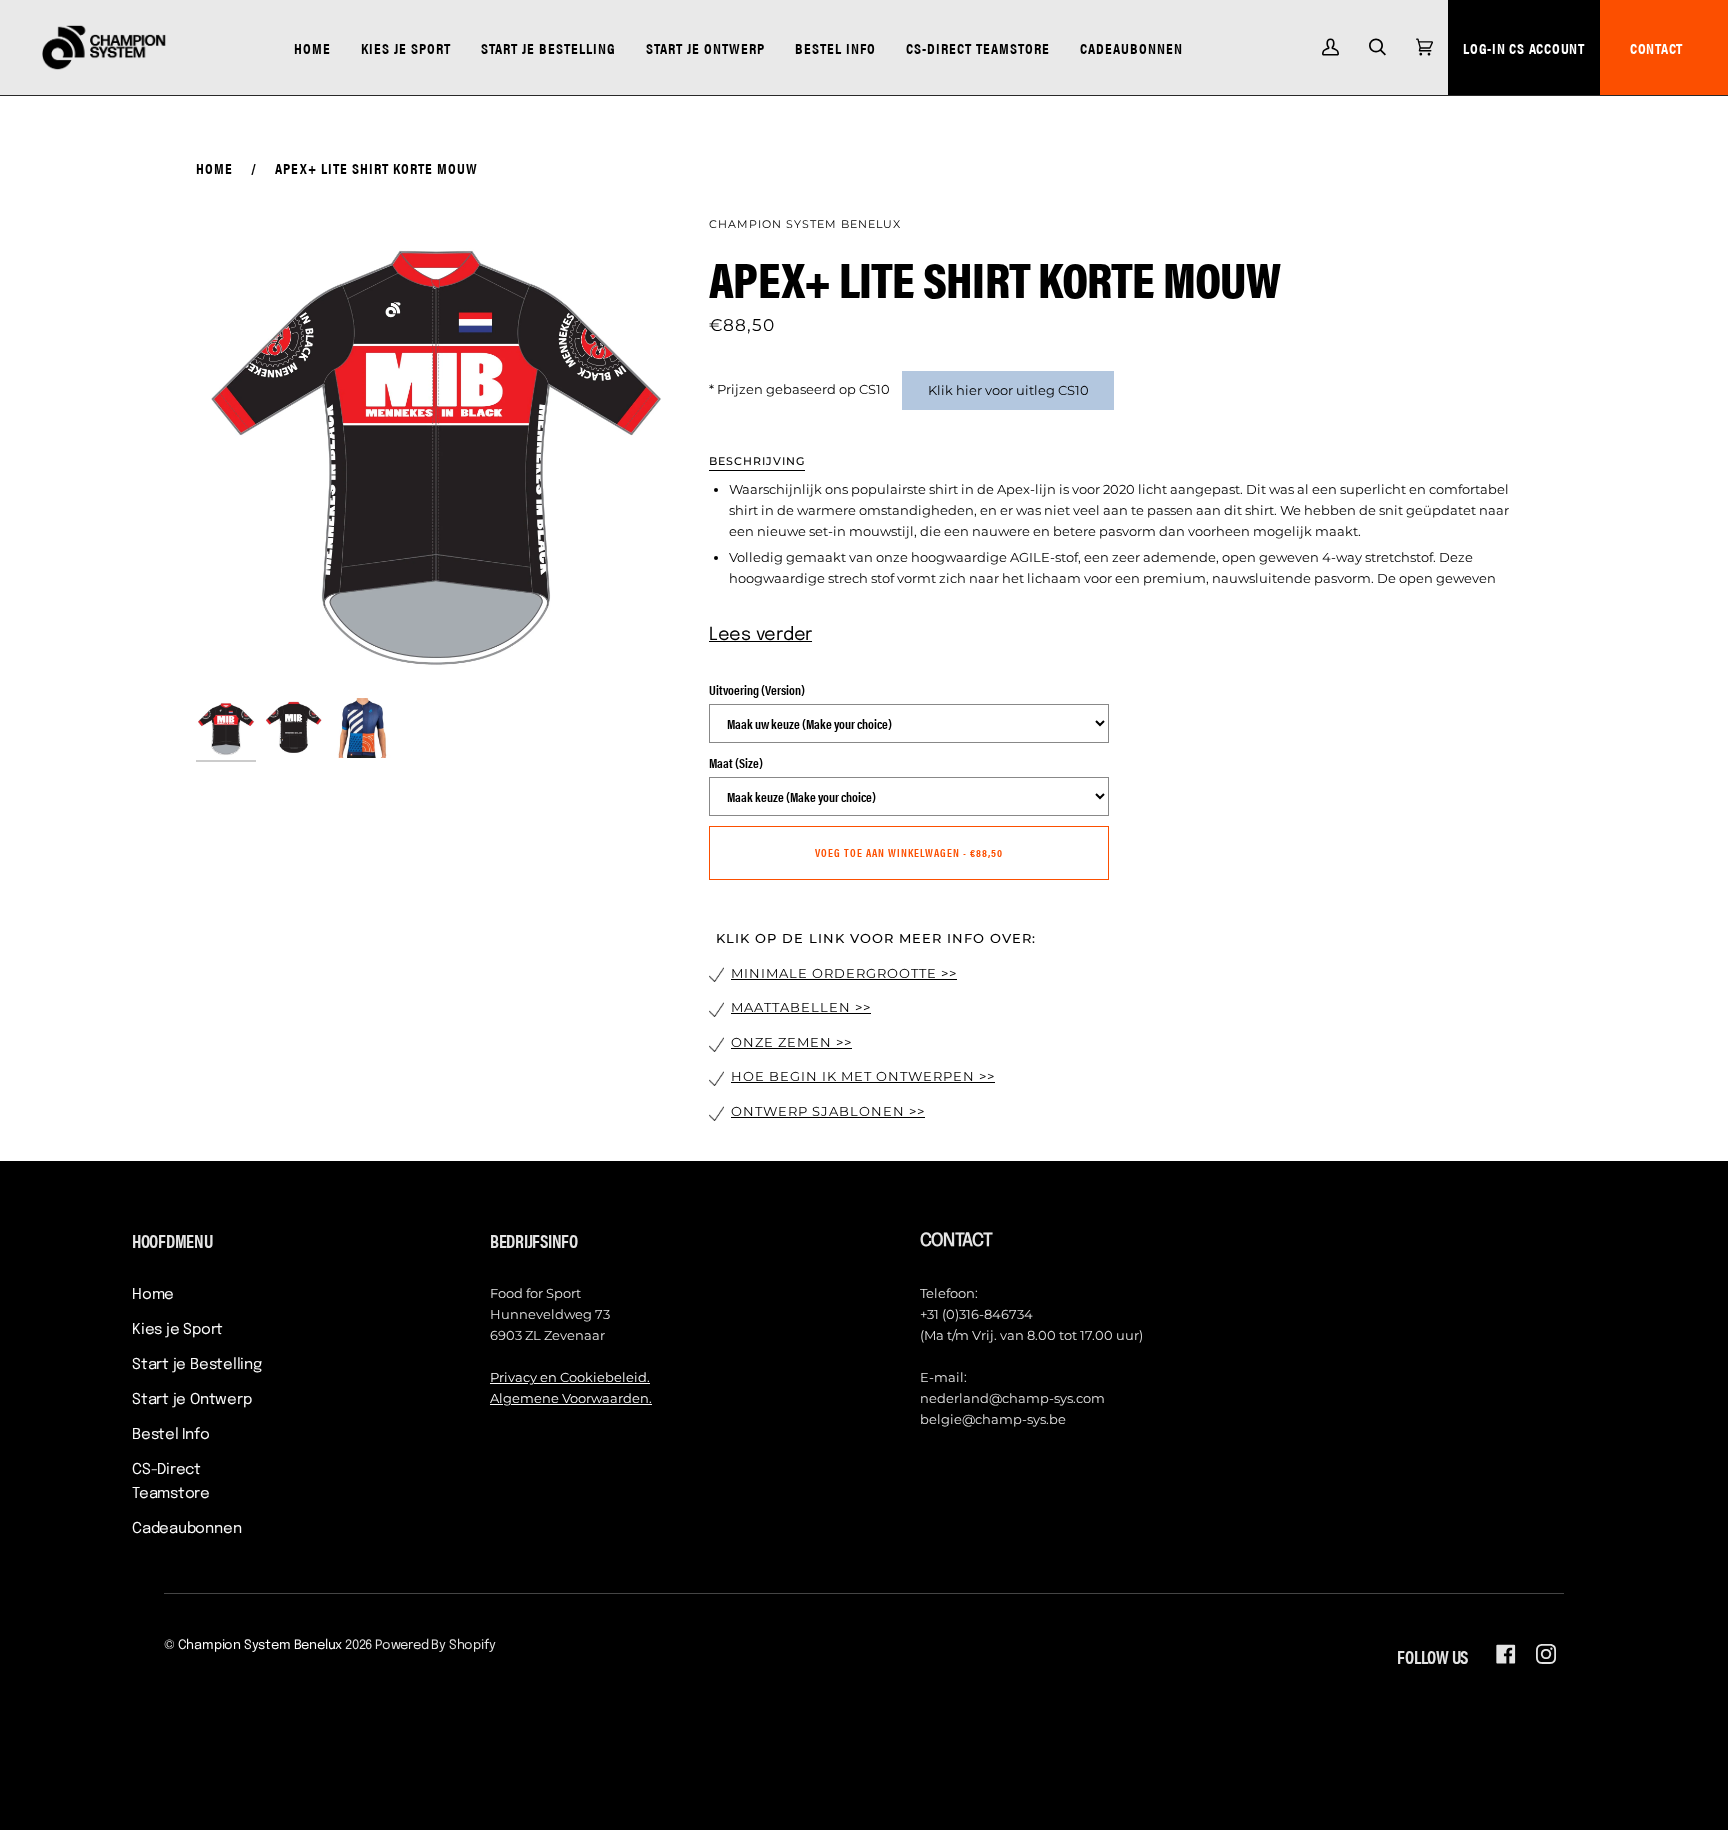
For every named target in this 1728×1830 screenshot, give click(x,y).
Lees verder (760, 635)
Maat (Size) (736, 762)
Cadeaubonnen (186, 1529)
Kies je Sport (177, 1330)
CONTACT (1656, 47)
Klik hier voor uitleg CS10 (1008, 390)
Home (214, 167)
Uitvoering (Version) (757, 689)
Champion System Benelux (805, 224)
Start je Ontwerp (191, 1400)
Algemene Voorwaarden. (571, 1398)
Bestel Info (171, 1435)
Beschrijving (757, 461)
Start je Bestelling (197, 1365)
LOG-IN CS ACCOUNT (1524, 47)
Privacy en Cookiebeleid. (570, 1377)
